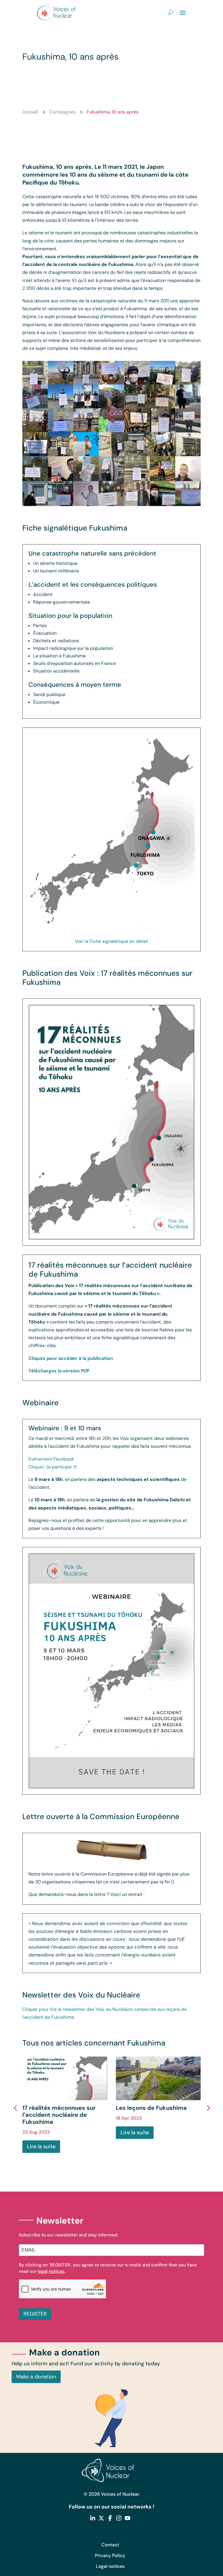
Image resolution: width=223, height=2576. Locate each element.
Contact (110, 2545)
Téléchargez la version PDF (59, 1371)
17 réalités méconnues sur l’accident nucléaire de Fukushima (59, 2115)
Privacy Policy (110, 2555)
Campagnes (62, 112)
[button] (208, 2107)
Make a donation (36, 2377)
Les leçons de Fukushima (151, 2108)
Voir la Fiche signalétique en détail (111, 941)
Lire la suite (41, 2146)
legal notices (51, 2271)
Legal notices (110, 2566)
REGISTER (35, 2314)
